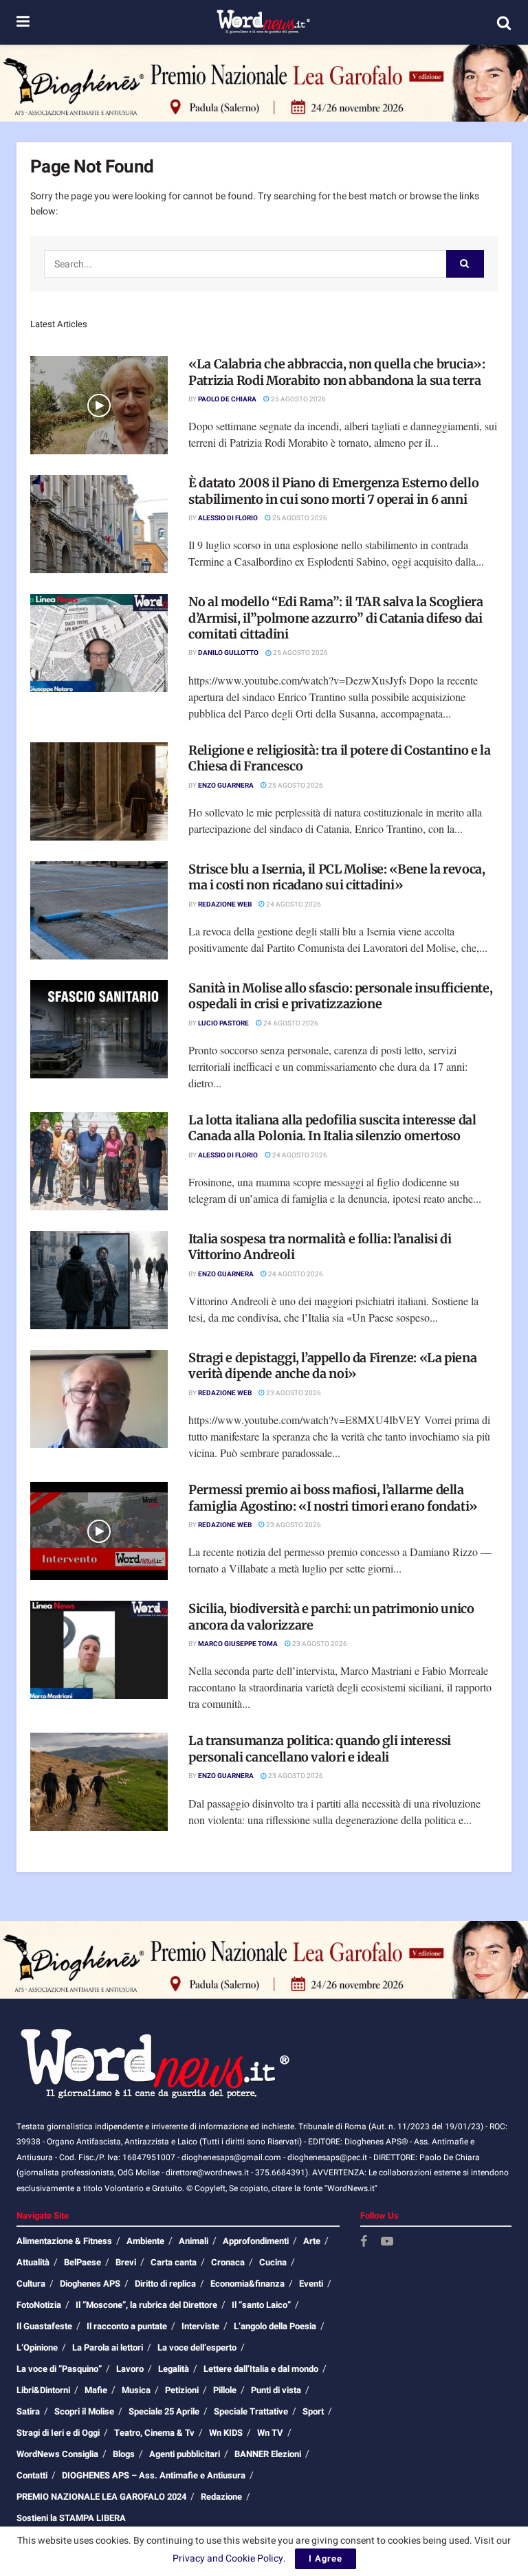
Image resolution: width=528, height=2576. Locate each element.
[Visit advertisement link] (264, 83)
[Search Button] (504, 23)
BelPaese (82, 2262)
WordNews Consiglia (57, 2454)
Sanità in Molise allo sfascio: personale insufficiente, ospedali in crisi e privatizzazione (340, 996)
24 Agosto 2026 (293, 904)
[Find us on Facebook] (364, 2242)
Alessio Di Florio (228, 518)
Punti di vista (276, 2390)
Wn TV (270, 2433)
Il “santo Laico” (261, 2305)
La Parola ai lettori (108, 2347)
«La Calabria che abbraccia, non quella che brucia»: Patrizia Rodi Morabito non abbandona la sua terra (337, 372)
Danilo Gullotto (228, 653)
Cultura (31, 2284)
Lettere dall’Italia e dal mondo (261, 2369)
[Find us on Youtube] (387, 2242)
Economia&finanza (247, 2284)
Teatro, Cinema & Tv (154, 2433)
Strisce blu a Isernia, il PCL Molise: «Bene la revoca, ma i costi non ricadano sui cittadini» (337, 877)
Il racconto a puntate (127, 2326)
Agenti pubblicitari (185, 2454)
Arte (312, 2241)
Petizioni (182, 2390)
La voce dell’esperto (197, 2347)
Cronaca (228, 2262)
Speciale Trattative (251, 2411)
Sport (313, 2411)
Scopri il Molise (84, 2411)
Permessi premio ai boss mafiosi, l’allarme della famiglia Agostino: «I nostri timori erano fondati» (333, 1498)
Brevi (126, 2262)
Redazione (221, 2497)
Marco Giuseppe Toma (238, 1644)
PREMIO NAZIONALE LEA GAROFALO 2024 (101, 2497)
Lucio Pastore (223, 1023)
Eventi (311, 2284)
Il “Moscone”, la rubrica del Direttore (146, 2305)
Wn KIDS (226, 2433)
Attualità (33, 2262)
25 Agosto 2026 (298, 399)
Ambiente (145, 2241)
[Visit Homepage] (263, 23)
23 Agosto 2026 (293, 1393)
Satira (28, 2411)
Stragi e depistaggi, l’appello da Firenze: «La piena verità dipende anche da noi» (332, 1366)
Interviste (200, 2326)
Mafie (96, 2390)
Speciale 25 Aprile (164, 2411)
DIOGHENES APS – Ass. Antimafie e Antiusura (154, 2475)
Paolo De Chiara (227, 399)
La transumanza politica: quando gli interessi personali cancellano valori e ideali (320, 1748)
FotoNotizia (39, 2305)
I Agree (326, 2558)
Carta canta (174, 2262)
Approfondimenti (256, 2241)
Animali (194, 2241)
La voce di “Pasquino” (59, 2369)
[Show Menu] (23, 22)
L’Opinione (37, 2347)
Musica (136, 2390)
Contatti (32, 2475)
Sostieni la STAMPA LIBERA (71, 2518)
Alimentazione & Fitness (64, 2241)
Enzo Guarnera (226, 786)
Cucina (273, 2262)
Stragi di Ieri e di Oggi (58, 2433)
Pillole (225, 2390)
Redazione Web (225, 904)
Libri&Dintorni (43, 2390)
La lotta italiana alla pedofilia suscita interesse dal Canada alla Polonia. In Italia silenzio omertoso (332, 1128)
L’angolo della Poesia (275, 2326)
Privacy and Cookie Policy (228, 2558)
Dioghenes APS (90, 2284)
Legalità (174, 2369)
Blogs (124, 2454)
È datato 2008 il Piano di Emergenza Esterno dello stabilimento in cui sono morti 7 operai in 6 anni (333, 491)
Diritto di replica (165, 2284)
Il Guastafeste (44, 2326)
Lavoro (130, 2369)
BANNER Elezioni (268, 2454)
